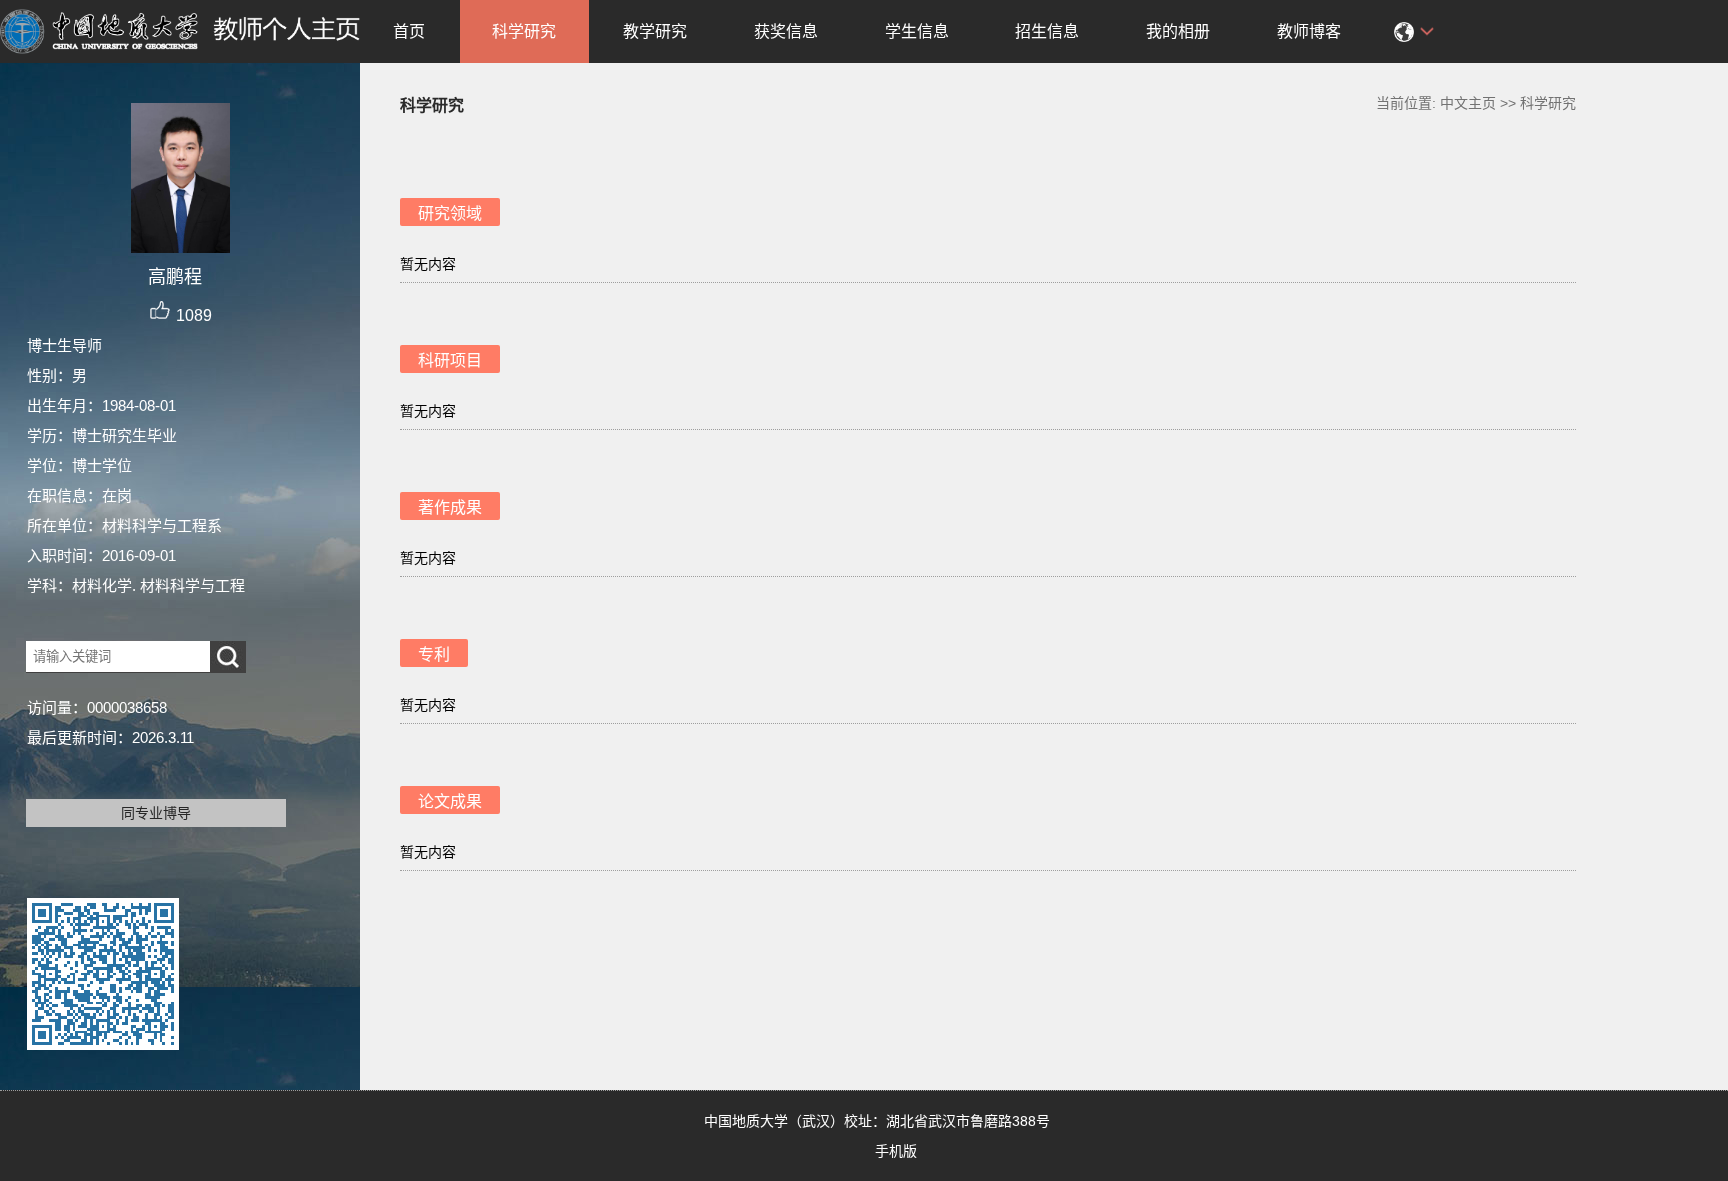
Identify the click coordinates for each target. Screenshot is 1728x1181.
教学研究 (655, 31)
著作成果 (450, 507)
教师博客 (1309, 31)
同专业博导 (156, 813)
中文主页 (1468, 103)
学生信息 (917, 31)
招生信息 (1047, 31)
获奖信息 (786, 31)
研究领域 (450, 213)
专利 (434, 654)
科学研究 (524, 31)
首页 (409, 31)
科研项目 (450, 360)
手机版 (896, 1151)
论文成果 (450, 801)
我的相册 (1178, 31)
